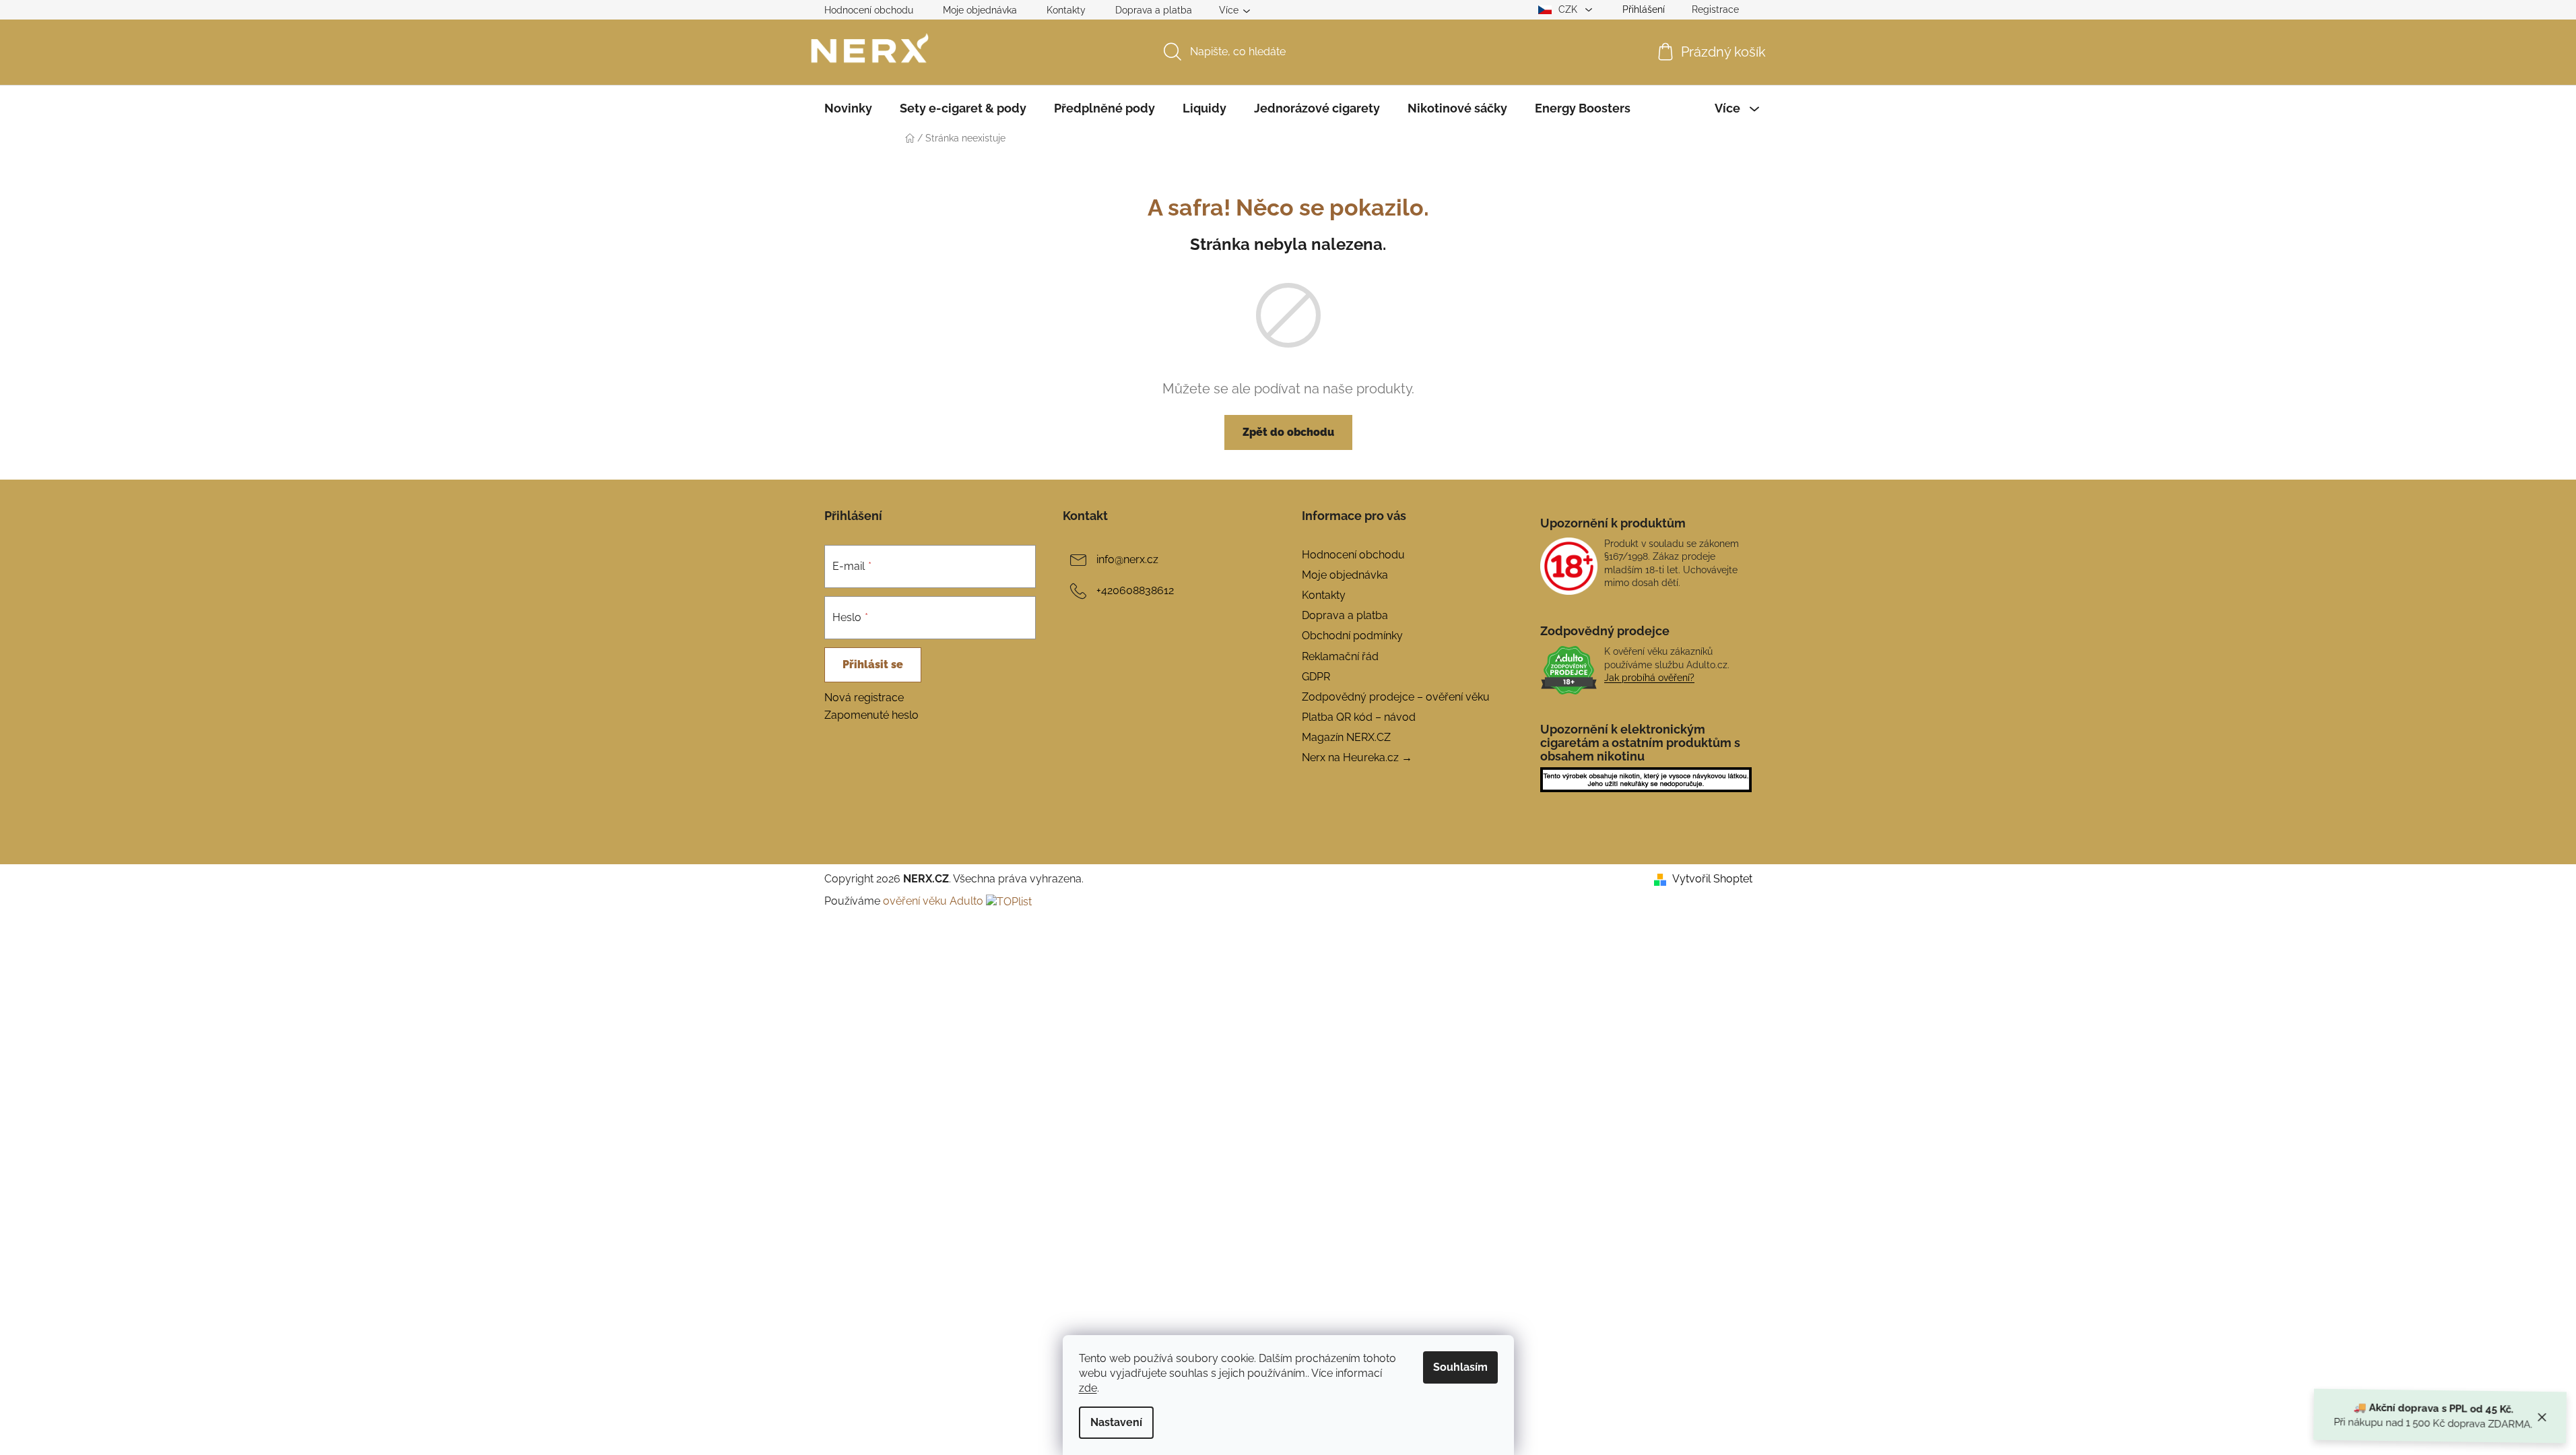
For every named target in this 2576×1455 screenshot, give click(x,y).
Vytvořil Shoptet (1712, 879)
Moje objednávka (980, 10)
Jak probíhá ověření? (1649, 678)
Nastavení (1116, 1422)
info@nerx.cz (1127, 559)
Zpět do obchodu (1288, 432)
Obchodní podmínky (1352, 636)
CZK (1569, 9)
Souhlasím (1460, 1367)
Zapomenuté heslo (871, 715)
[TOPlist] (1009, 901)
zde (1088, 1388)
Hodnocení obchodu (869, 10)
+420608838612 (1135, 590)
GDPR (1316, 677)
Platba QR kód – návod (1359, 717)
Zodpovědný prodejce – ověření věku (1396, 697)
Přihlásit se (873, 665)
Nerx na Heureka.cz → (1357, 757)
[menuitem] (848, 108)
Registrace (1715, 9)
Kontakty (1066, 10)
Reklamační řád (1340, 656)
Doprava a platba (1154, 10)
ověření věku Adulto (933, 901)
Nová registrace (864, 698)
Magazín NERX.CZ (1346, 737)
